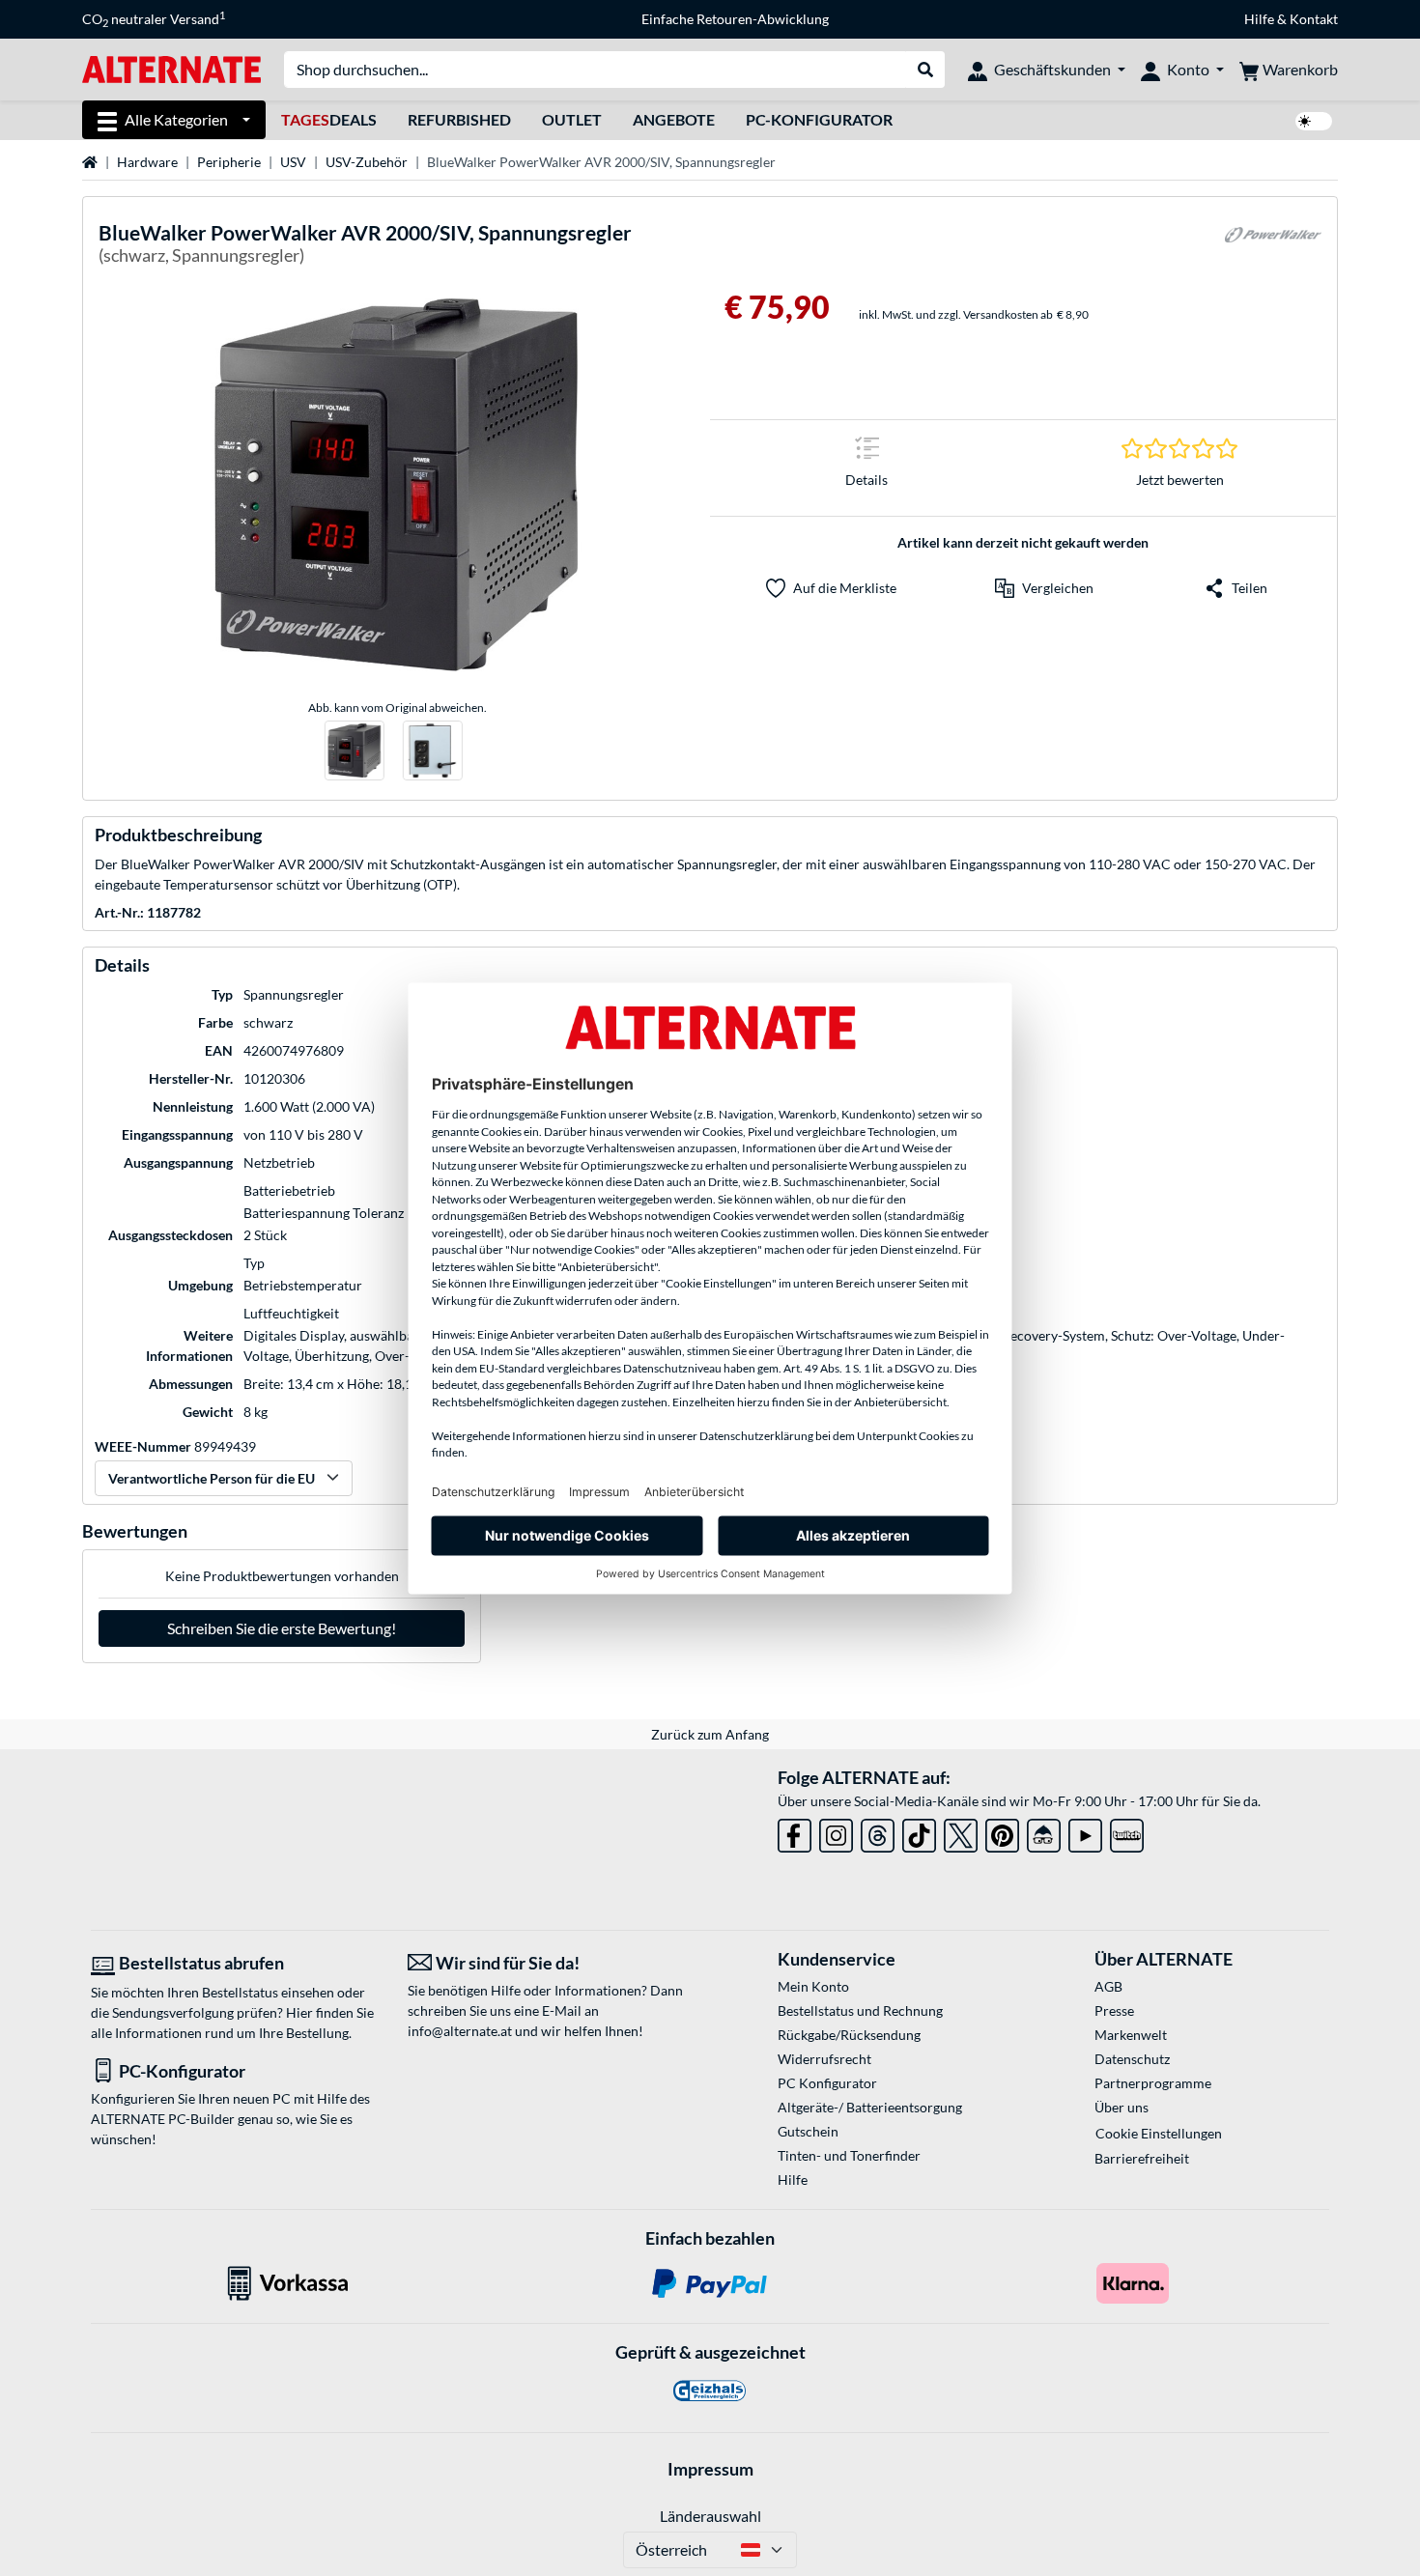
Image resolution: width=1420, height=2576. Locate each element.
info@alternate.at (460, 2031)
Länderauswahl (710, 2516)
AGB (1108, 1986)
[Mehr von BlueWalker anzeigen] (1273, 247)
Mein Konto (813, 1986)
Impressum (710, 2469)
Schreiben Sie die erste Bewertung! (282, 1628)
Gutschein (808, 2131)
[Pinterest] (1002, 1832)
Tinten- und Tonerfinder (849, 2155)
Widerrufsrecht (824, 2059)
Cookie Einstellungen (1159, 2133)
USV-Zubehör (367, 162)
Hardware (147, 162)
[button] (1044, 588)
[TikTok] (919, 1832)
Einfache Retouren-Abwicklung (735, 19)
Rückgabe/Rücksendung (849, 2035)
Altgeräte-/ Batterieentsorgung (870, 2107)
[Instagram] (836, 1832)
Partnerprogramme (1153, 2083)
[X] (961, 1832)
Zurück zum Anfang (710, 1734)
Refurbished (459, 119)
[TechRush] (1044, 1832)
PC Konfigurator (827, 2083)
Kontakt (1314, 19)
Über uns (1122, 2107)
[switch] (1314, 121)
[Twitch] (1127, 1832)
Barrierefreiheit (1142, 2158)
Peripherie (229, 162)
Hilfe (1259, 19)
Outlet (572, 119)
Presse (1114, 2010)
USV (293, 162)
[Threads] (878, 1832)
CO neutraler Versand (154, 19)
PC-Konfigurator (819, 119)
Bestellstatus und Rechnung (860, 2010)
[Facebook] (795, 1832)
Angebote (674, 119)
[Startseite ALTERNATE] (171, 68)
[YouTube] (1085, 1832)
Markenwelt (1131, 2035)
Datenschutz (1132, 2059)
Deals (329, 119)
